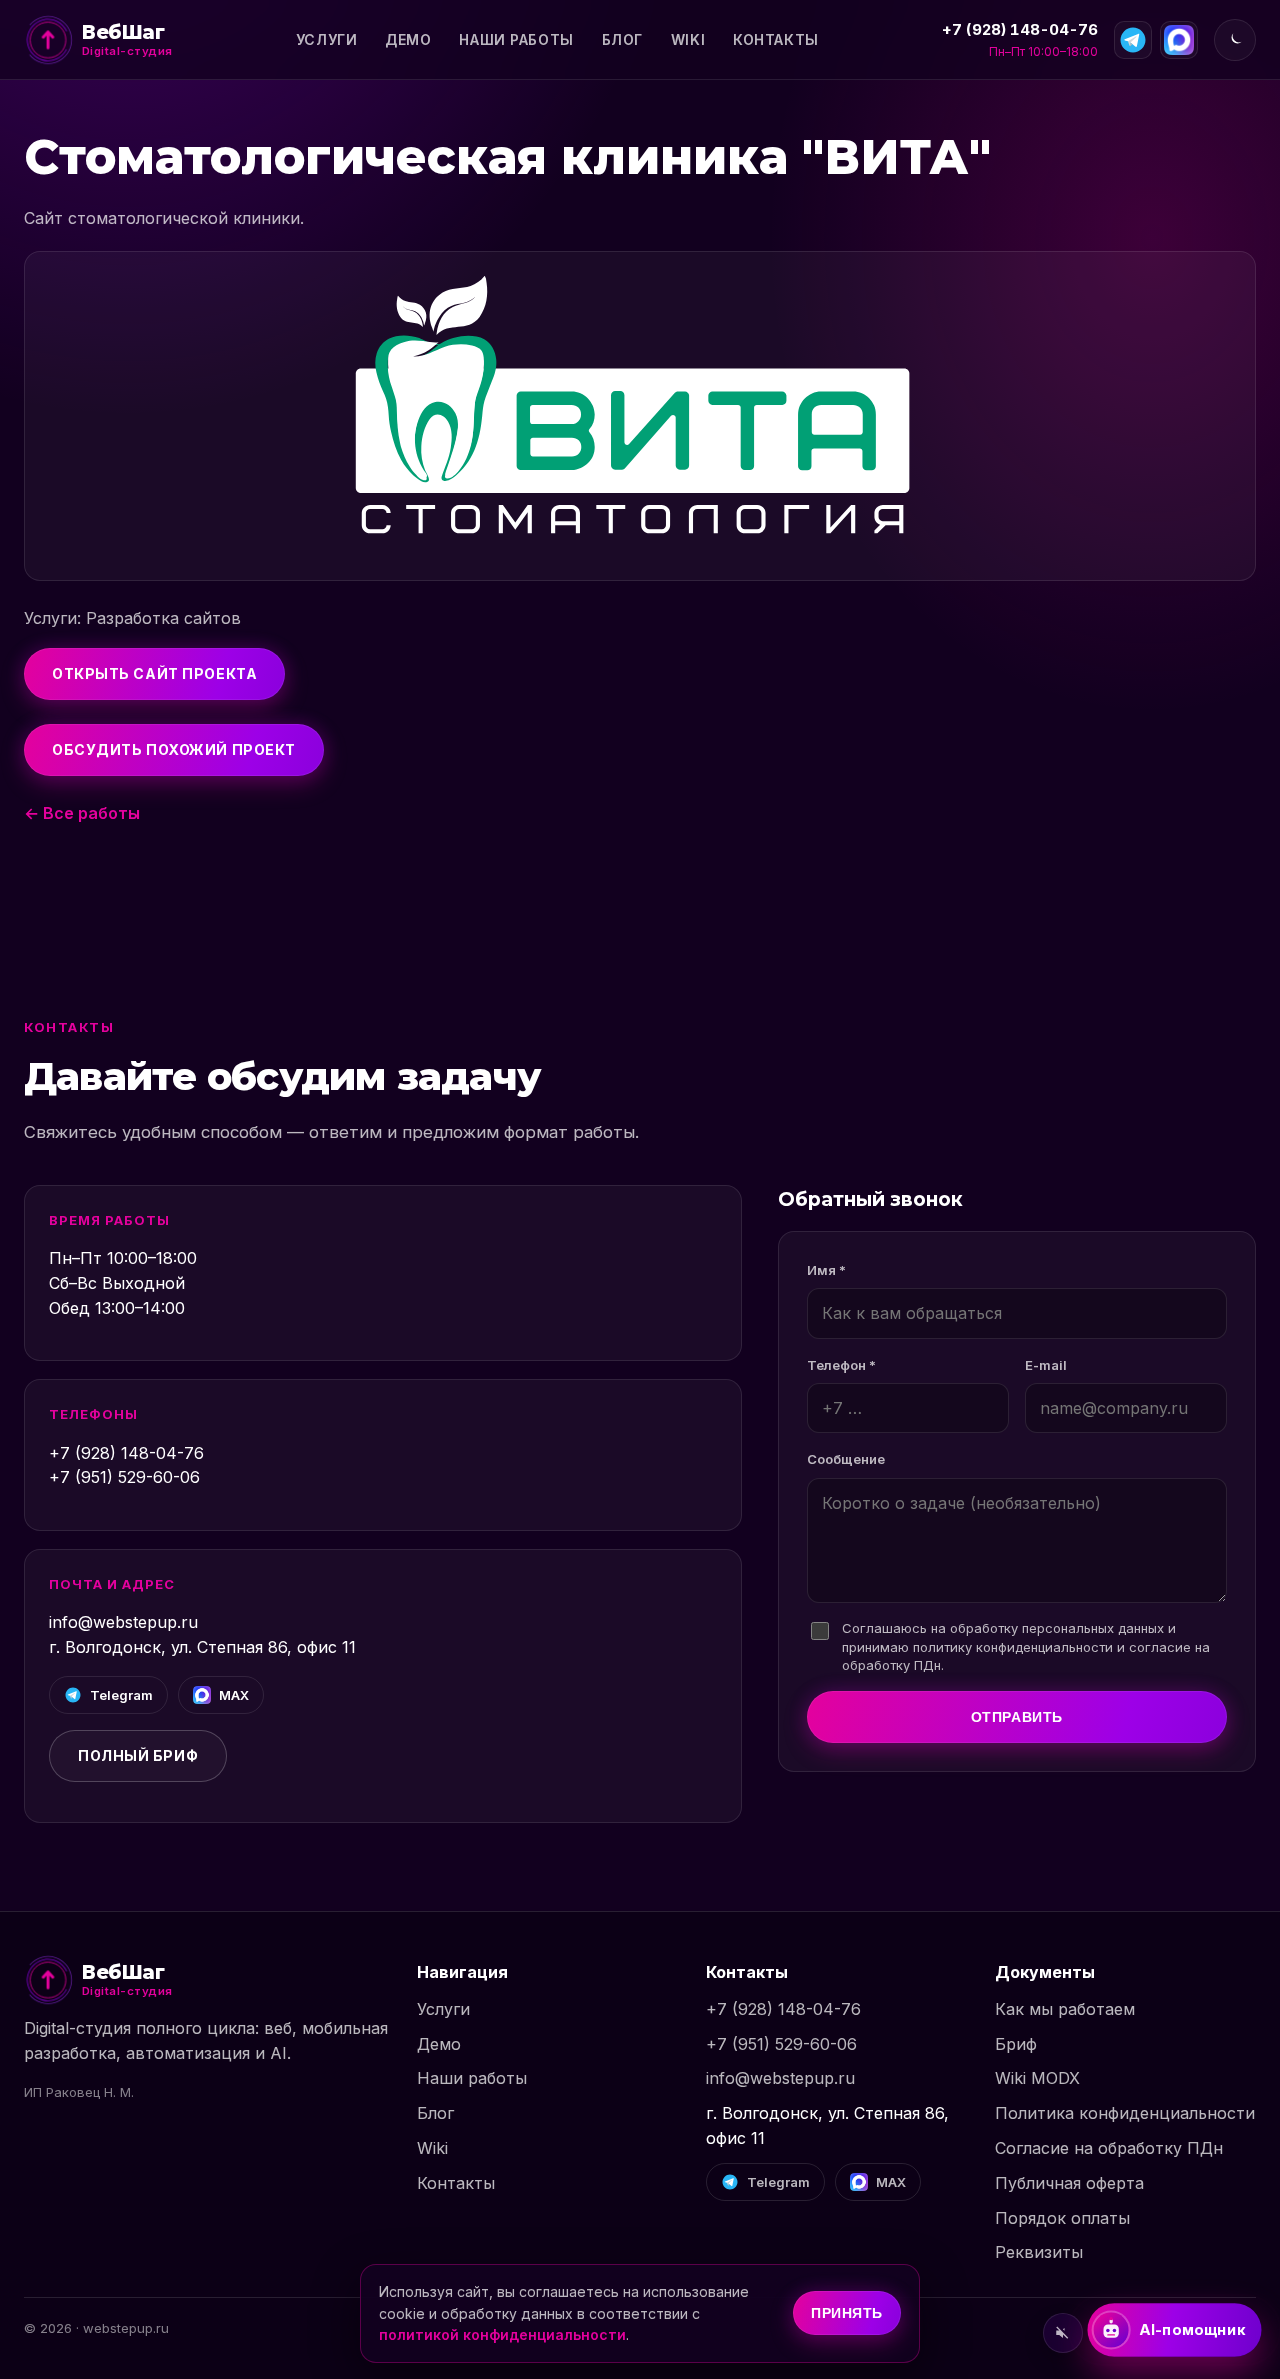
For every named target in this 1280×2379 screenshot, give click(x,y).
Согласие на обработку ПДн (1109, 2148)
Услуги (326, 39)
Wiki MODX (1037, 2078)
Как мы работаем (1065, 2009)
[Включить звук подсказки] (1063, 2333)
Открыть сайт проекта (154, 673)
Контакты (775, 39)
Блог (622, 39)
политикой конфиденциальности (502, 2334)
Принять (847, 2313)
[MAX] (1179, 40)
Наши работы (516, 39)
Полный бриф (138, 1755)
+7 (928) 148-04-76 (1020, 29)
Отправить (1017, 1717)
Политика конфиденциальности (1125, 2113)
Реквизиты (1039, 2252)
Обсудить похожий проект (174, 749)
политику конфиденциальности (1013, 1647)
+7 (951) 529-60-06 (124, 1477)
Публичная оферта (1069, 2183)
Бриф (1016, 2044)
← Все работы (82, 813)
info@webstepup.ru (123, 1622)
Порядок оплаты (1062, 2218)
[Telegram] (1133, 40)
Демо (408, 39)
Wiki (688, 39)
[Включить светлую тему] (1235, 40)
